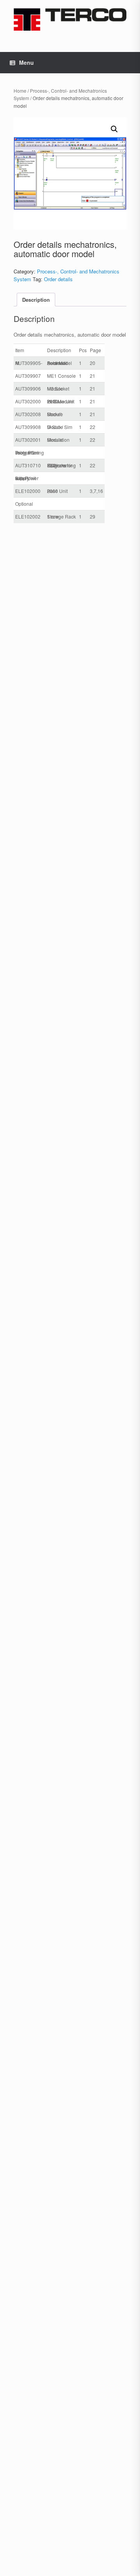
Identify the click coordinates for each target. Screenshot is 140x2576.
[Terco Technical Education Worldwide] (70, 19)
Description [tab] (36, 300)
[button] (114, 129)
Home (20, 91)
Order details (58, 279)
